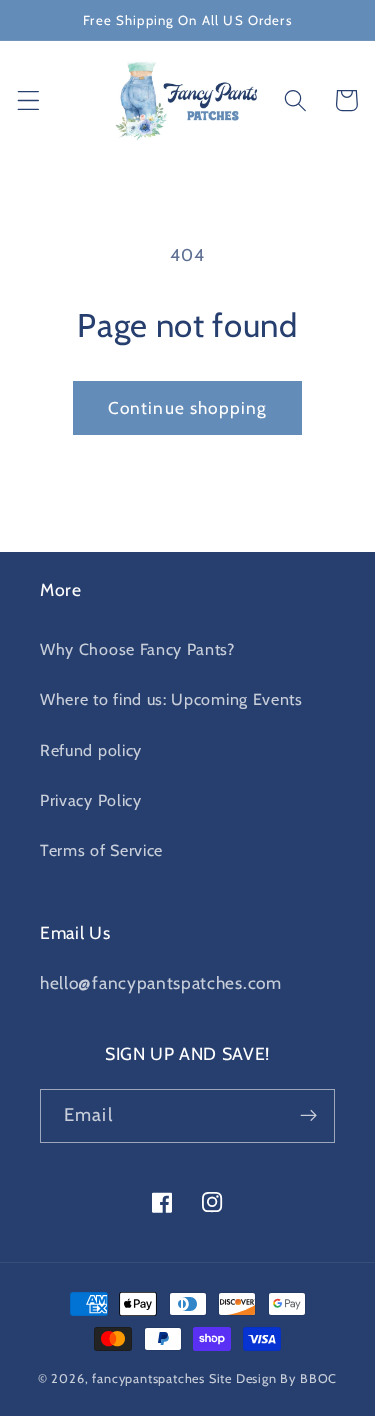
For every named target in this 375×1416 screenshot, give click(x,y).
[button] (28, 100)
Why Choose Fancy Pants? (137, 649)
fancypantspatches (148, 1378)
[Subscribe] (308, 1116)
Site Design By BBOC (273, 1378)
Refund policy (91, 750)
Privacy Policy (91, 800)
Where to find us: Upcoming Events (171, 699)
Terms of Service (101, 850)
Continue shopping (188, 407)
